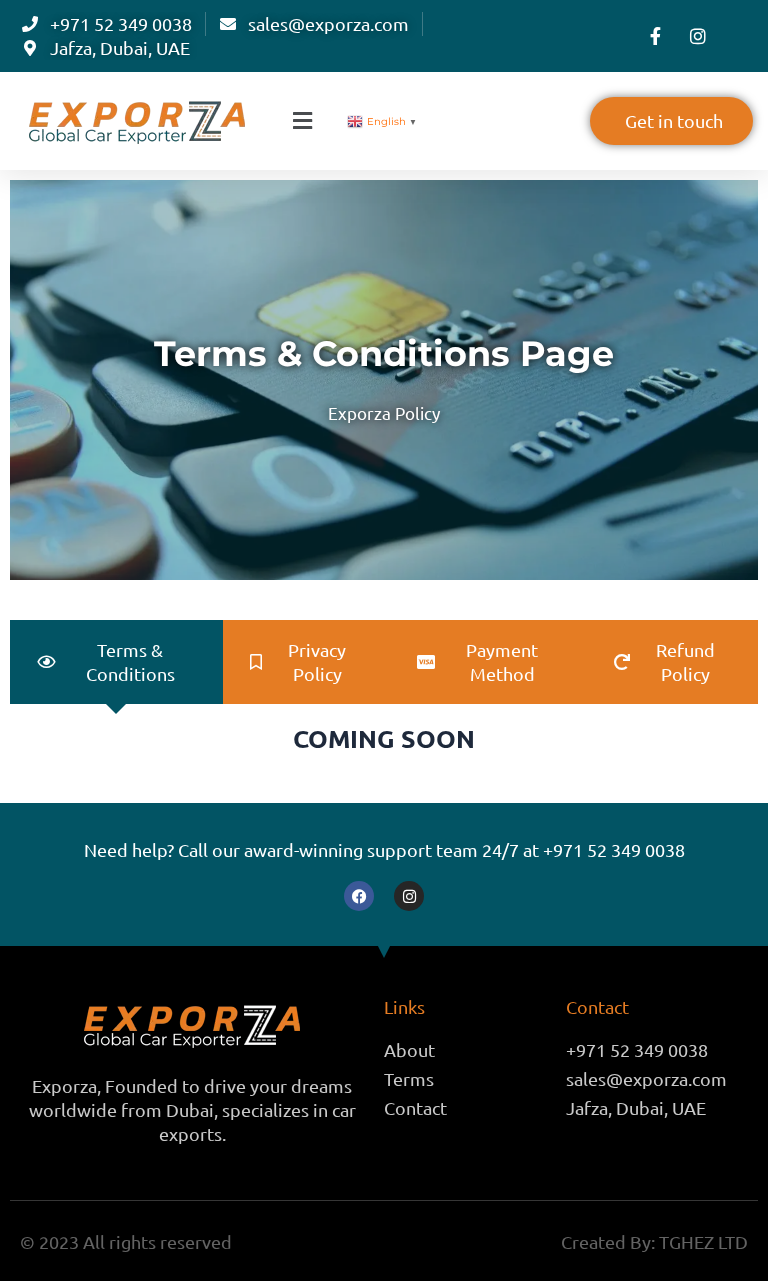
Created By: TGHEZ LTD (654, 1241)
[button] (303, 121)
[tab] (116, 662)
